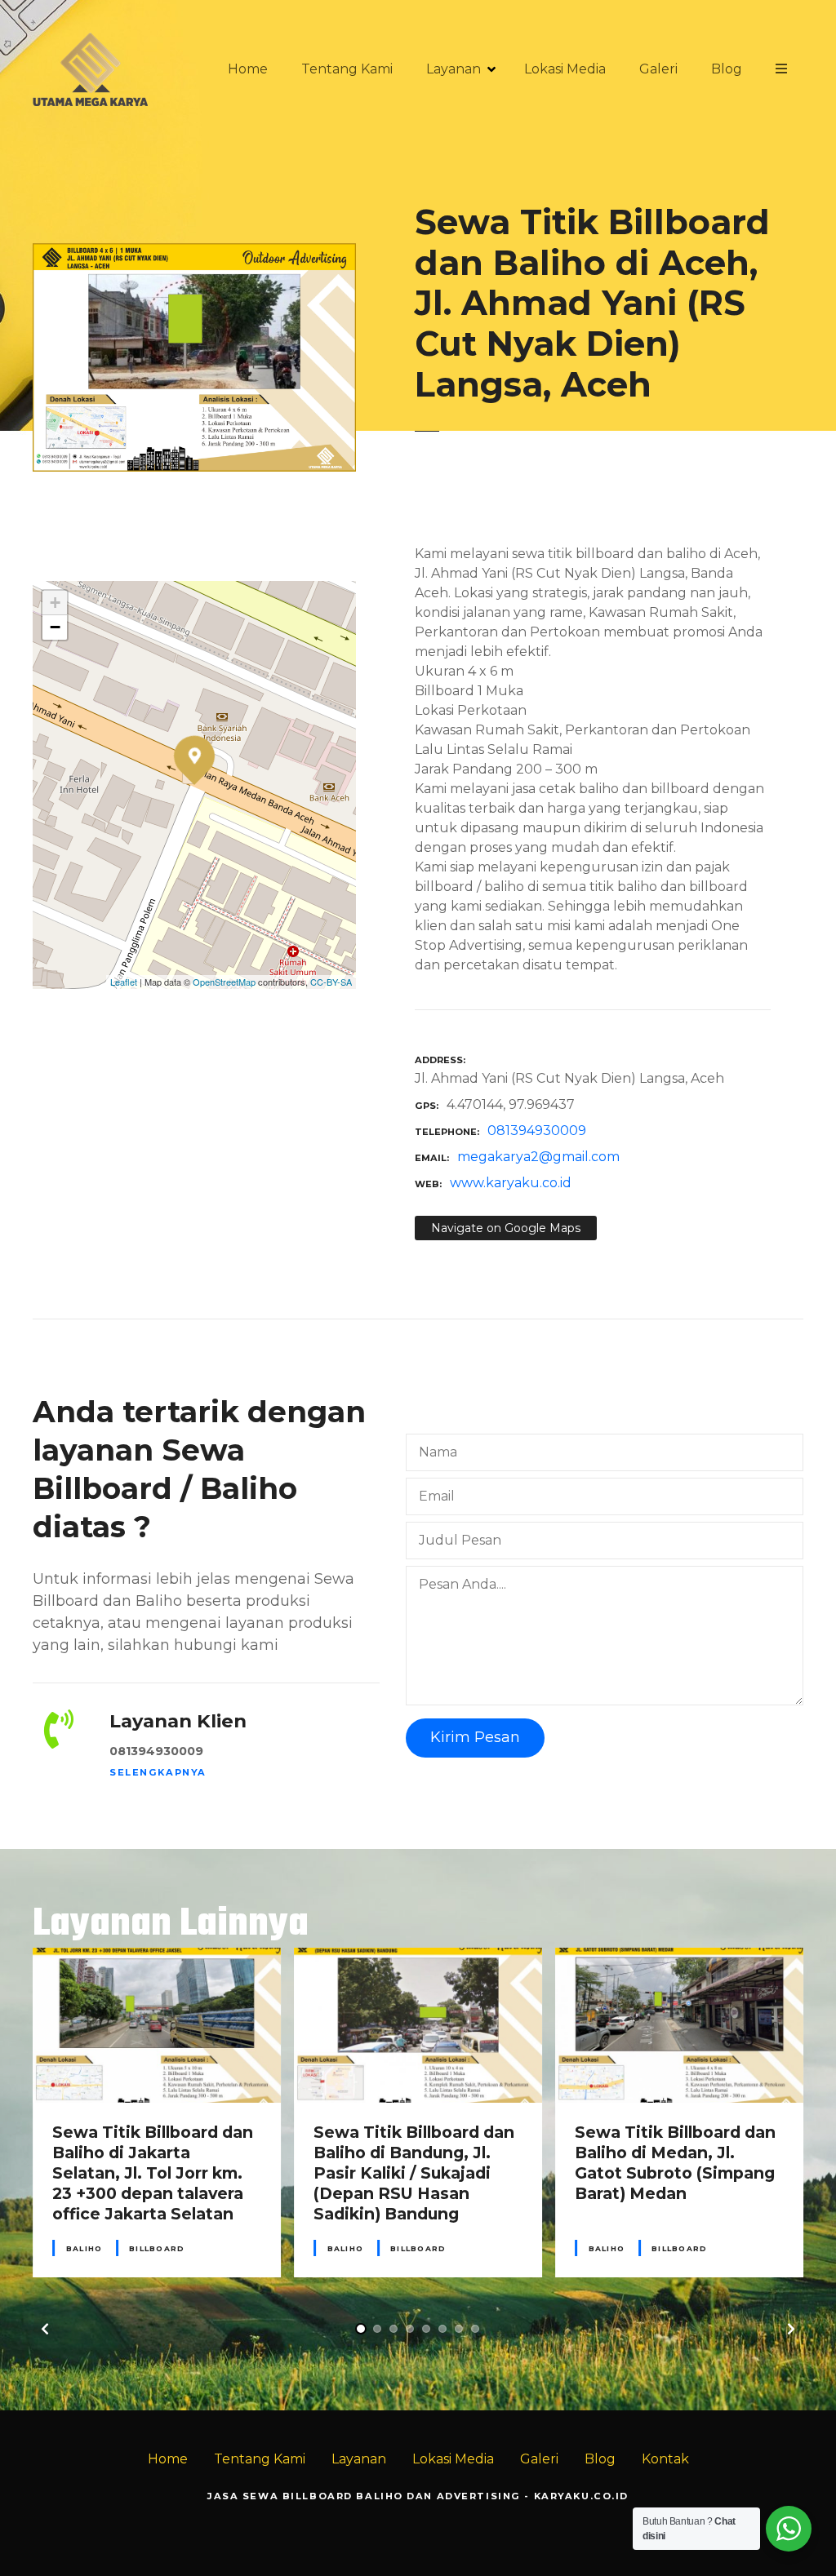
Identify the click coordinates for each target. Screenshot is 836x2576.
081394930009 (537, 1131)
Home (248, 69)
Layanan (454, 69)
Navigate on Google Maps (506, 1228)
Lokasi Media (565, 69)
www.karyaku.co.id (511, 1183)
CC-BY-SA (331, 982)
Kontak (665, 2459)
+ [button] (55, 603)
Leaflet (124, 982)
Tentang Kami (347, 69)
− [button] (55, 627)
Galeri (658, 69)
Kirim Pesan (475, 1737)
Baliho (84, 2248)
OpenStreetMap (224, 982)
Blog (727, 69)
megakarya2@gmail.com (538, 1157)
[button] (45, 2329)
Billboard (157, 2248)
